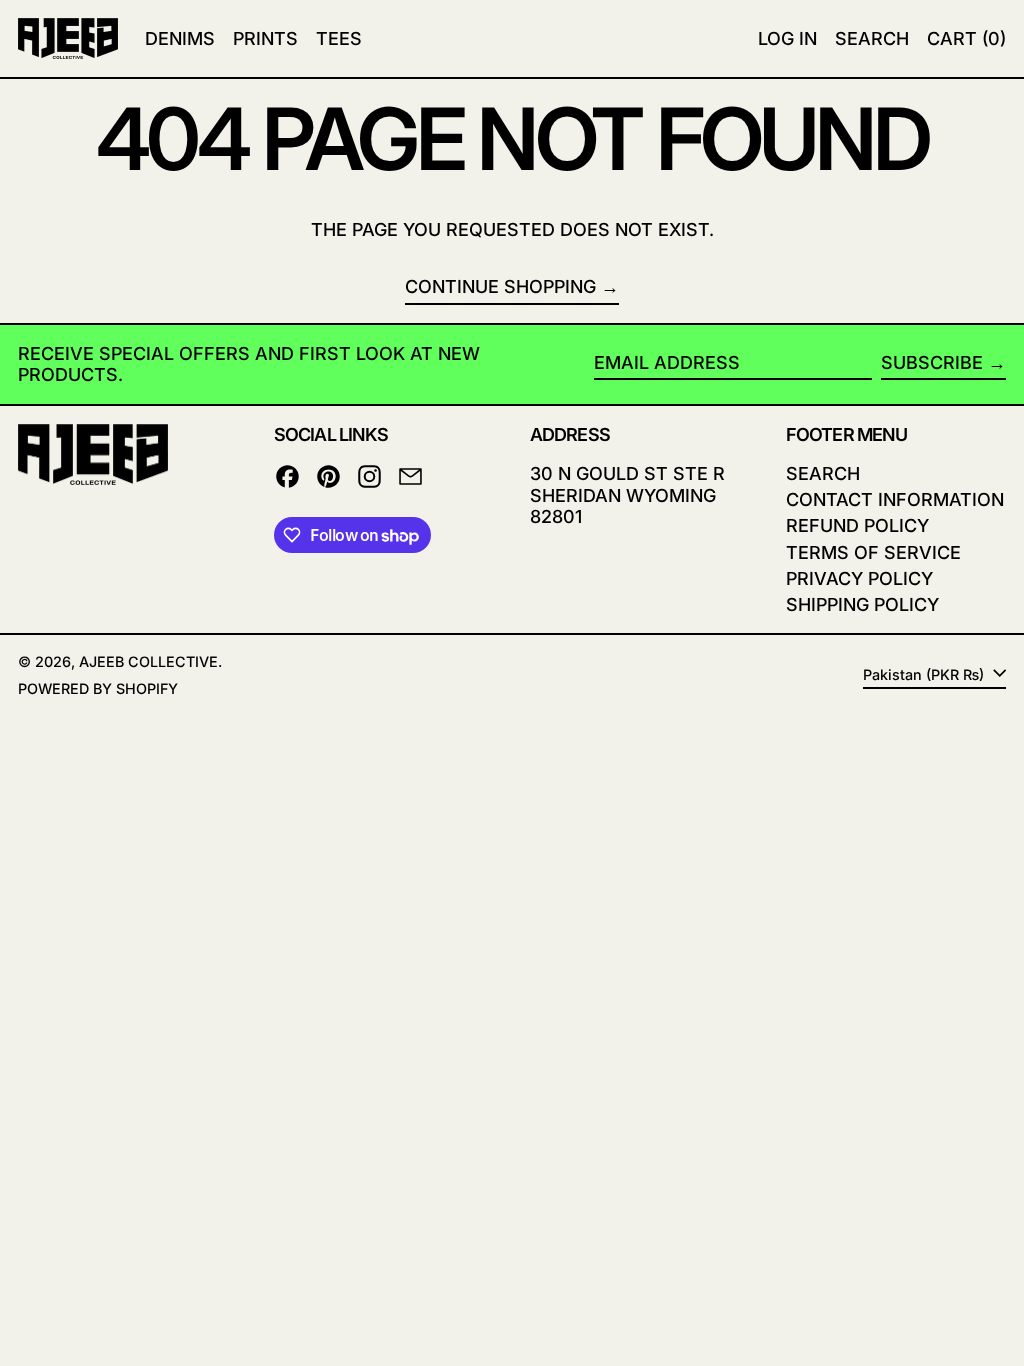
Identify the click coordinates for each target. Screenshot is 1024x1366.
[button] (872, 38)
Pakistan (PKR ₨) (925, 674)
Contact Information (895, 499)
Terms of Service (873, 552)
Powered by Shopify (98, 688)
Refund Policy (857, 525)
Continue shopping (500, 286)
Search (823, 473)
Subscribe (932, 362)
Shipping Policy (862, 604)
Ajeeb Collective (148, 661)
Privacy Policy (859, 578)
